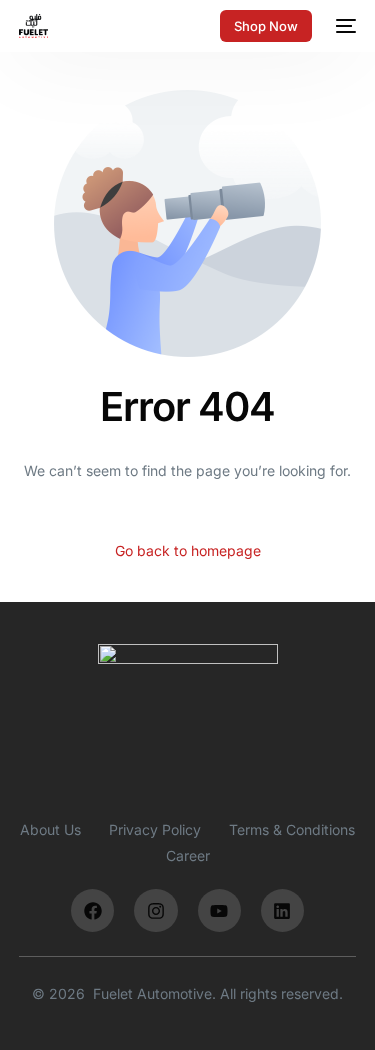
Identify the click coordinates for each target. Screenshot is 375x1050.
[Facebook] (92, 910)
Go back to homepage (188, 550)
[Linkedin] (282, 910)
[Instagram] (155, 910)
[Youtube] (219, 910)
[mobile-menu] (344, 26)
